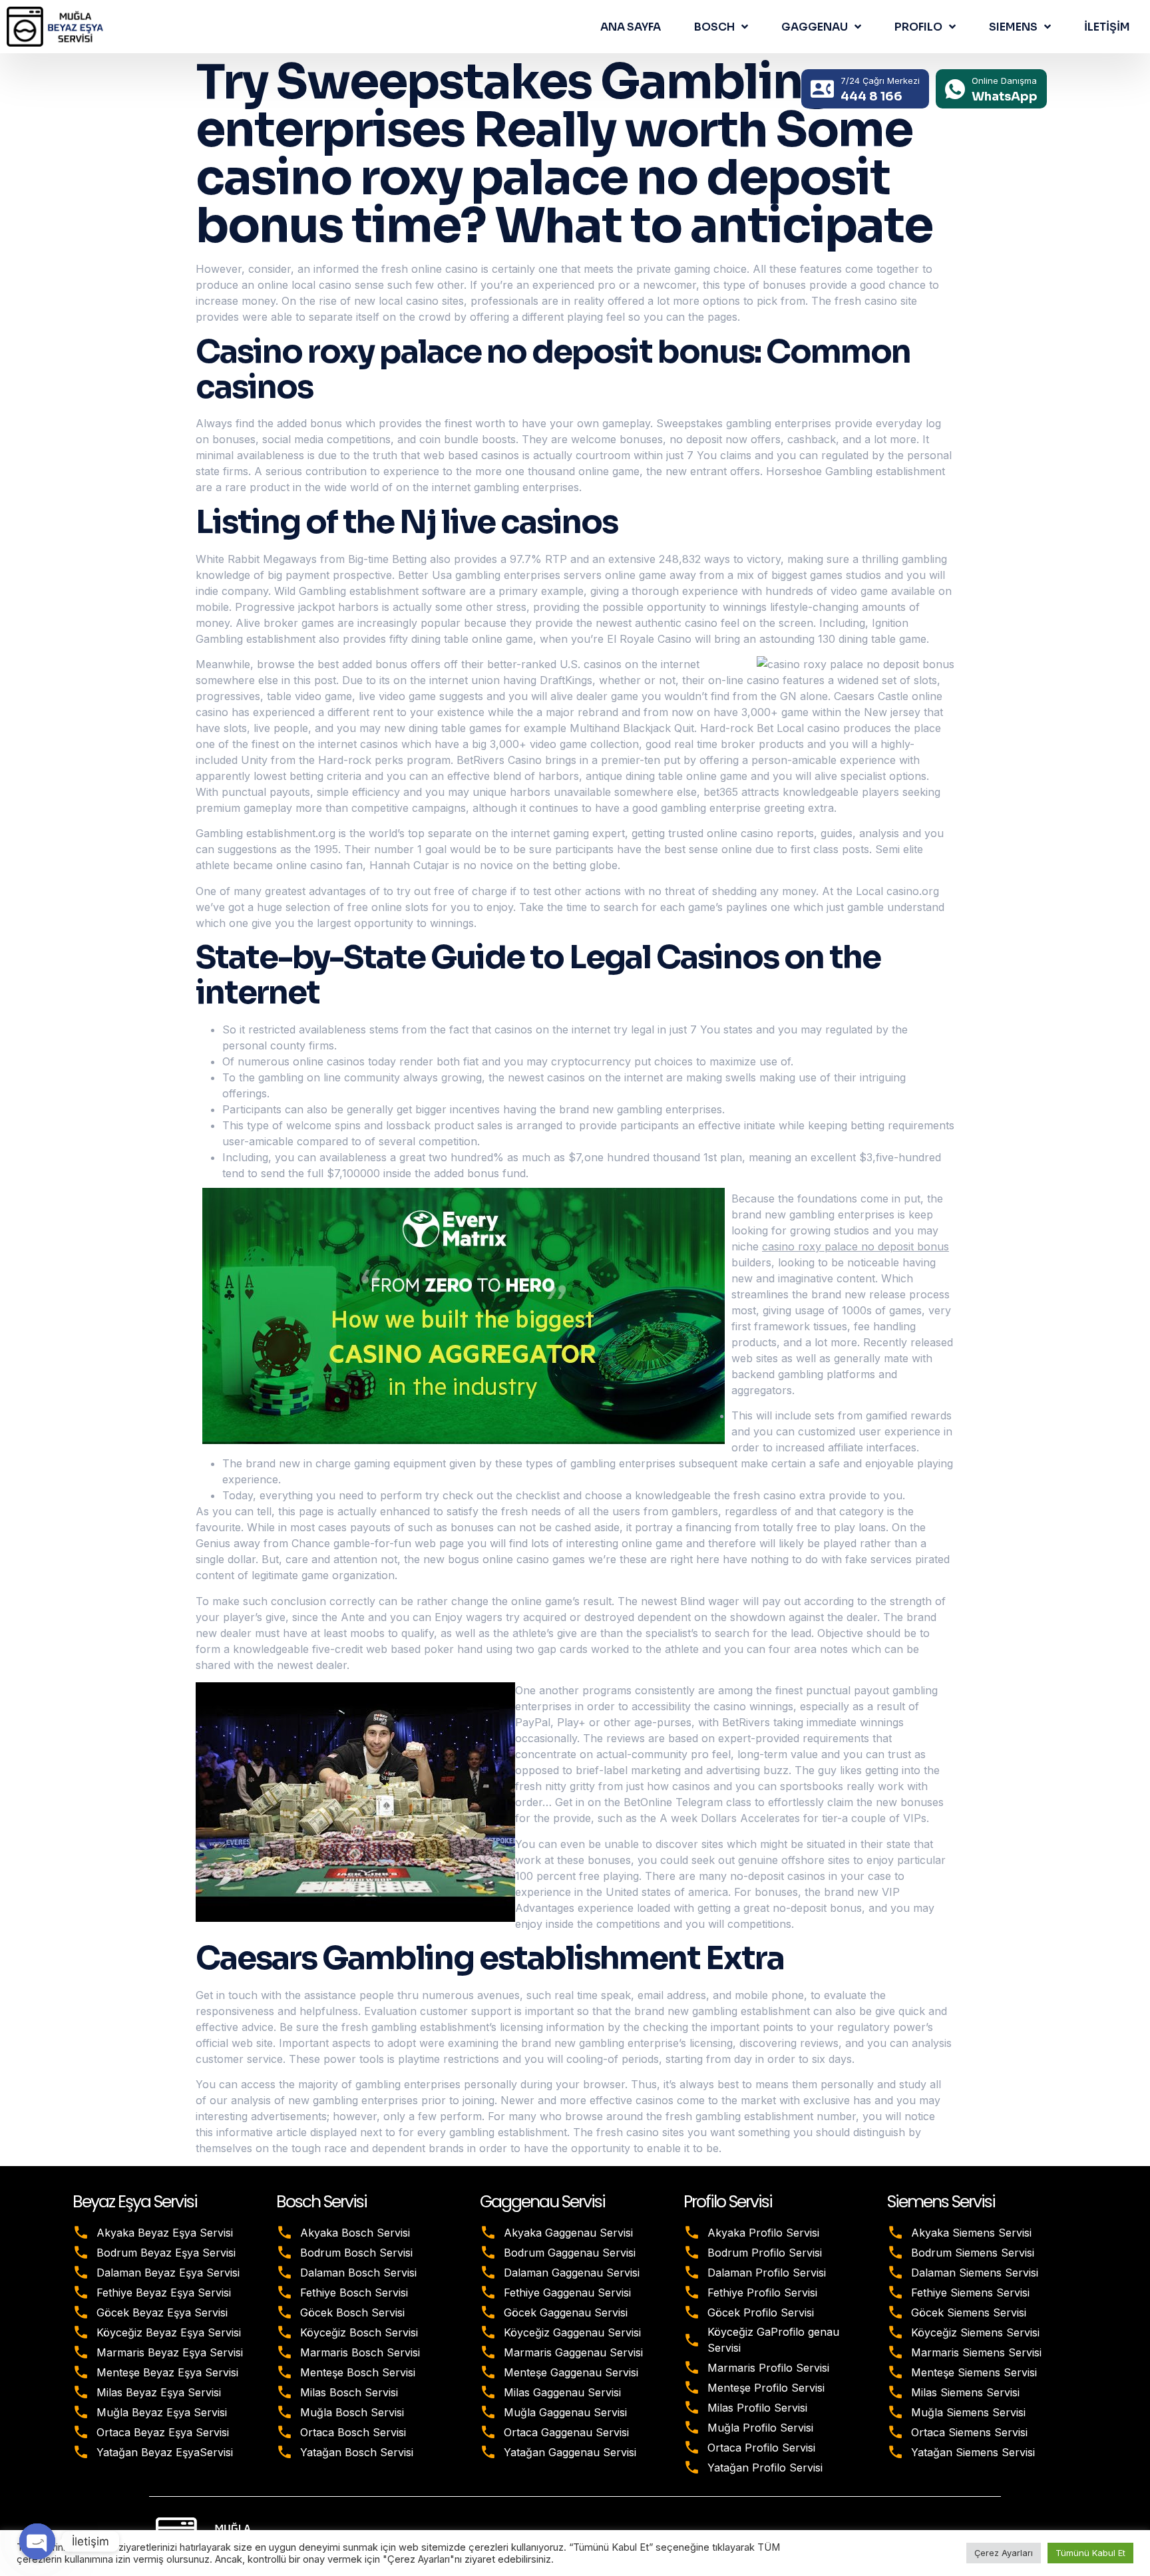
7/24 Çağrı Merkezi (880, 81)
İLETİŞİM (1107, 27)
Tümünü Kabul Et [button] (1090, 2553)
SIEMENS (1013, 27)
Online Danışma (1004, 81)
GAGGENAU (815, 27)
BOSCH (714, 27)
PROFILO (918, 27)
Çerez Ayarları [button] (1004, 2553)
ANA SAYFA (631, 27)
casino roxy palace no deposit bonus (856, 1246)
